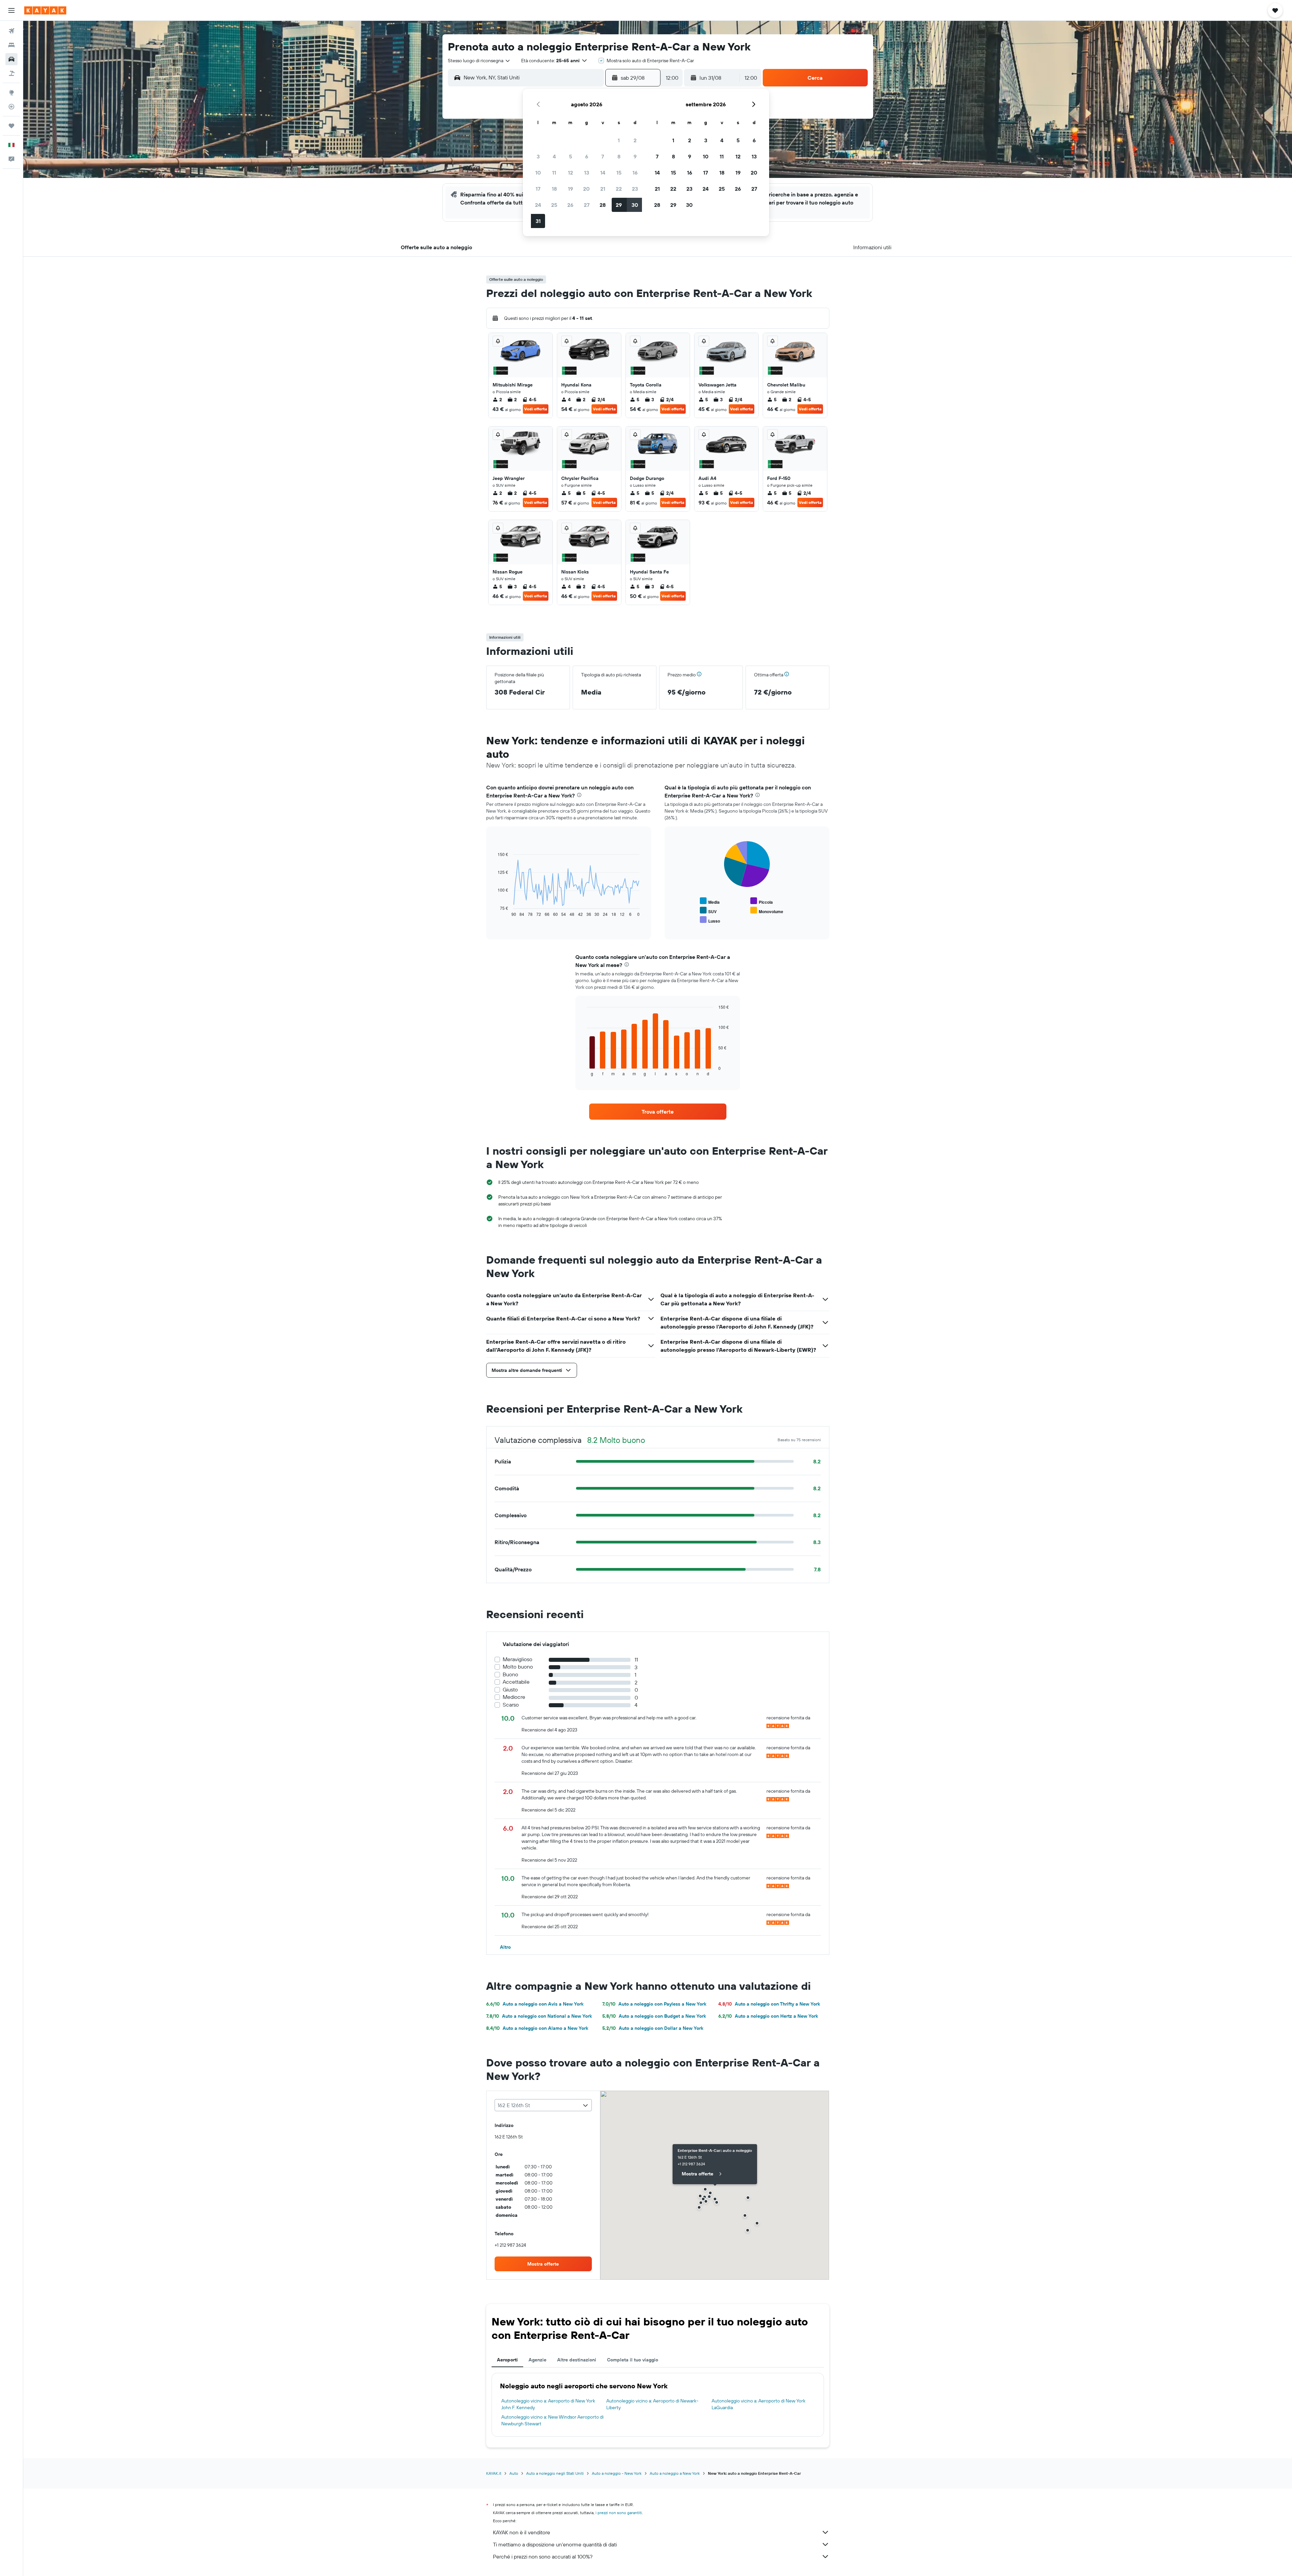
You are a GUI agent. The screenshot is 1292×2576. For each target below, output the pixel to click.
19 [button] (570, 189)
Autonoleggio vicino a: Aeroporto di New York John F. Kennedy (548, 2404)
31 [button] (538, 221)
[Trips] (11, 126)
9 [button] (635, 156)
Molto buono (518, 1667)
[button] (11, 10)
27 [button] (587, 205)
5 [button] (570, 156)
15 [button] (619, 173)
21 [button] (603, 189)
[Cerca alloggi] (11, 45)
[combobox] (479, 61)
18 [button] (554, 189)
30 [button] (635, 205)
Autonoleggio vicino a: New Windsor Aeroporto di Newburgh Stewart (552, 2420)
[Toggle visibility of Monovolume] (767, 911)
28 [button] (603, 205)
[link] (658, 1112)
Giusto (510, 1690)
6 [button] (587, 156)
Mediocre (514, 1697)
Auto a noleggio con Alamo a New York (537, 2028)
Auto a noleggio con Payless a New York (654, 2004)
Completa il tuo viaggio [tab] (633, 2360)
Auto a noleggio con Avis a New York (535, 2004)
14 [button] (603, 173)
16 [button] (635, 173)
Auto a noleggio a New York (675, 2473)
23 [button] (635, 189)
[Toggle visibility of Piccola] (762, 901)
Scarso (511, 1705)
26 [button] (570, 205)
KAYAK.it (494, 2473)
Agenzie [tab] (537, 2360)
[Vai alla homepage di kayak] (45, 10)
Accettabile (516, 1682)
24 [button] (538, 205)
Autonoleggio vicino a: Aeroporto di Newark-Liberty (652, 2404)
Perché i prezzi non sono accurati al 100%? (543, 2556)
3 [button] (538, 156)
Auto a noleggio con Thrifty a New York (769, 2004)
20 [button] (586, 189)
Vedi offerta (536, 409)
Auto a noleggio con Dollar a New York (653, 2028)
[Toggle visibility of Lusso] (710, 920)
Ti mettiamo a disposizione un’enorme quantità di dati (555, 2544)
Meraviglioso (517, 1659)
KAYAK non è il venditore (522, 2532)
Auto (514, 2473)
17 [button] (538, 189)
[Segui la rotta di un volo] (11, 107)
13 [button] (587, 173)
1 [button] (619, 140)
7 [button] (603, 156)
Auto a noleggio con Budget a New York (654, 2016)
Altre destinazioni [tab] (577, 2360)
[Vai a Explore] (11, 92)
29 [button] (619, 205)
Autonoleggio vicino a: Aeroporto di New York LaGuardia (759, 2404)
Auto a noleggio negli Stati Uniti (555, 2473)
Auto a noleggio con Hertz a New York (768, 2016)
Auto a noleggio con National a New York (539, 2016)
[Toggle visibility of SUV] (708, 911)
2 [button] (635, 140)
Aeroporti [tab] (507, 2360)
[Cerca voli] (11, 31)
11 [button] (554, 173)
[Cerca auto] (11, 59)
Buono (510, 1674)
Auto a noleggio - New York (617, 2473)
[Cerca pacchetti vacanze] (11, 73)
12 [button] (570, 173)
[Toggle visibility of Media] (710, 901)
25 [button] (554, 205)
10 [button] (538, 173)
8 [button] (619, 156)
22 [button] (619, 189)
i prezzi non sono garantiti (619, 2513)
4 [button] (554, 156)
